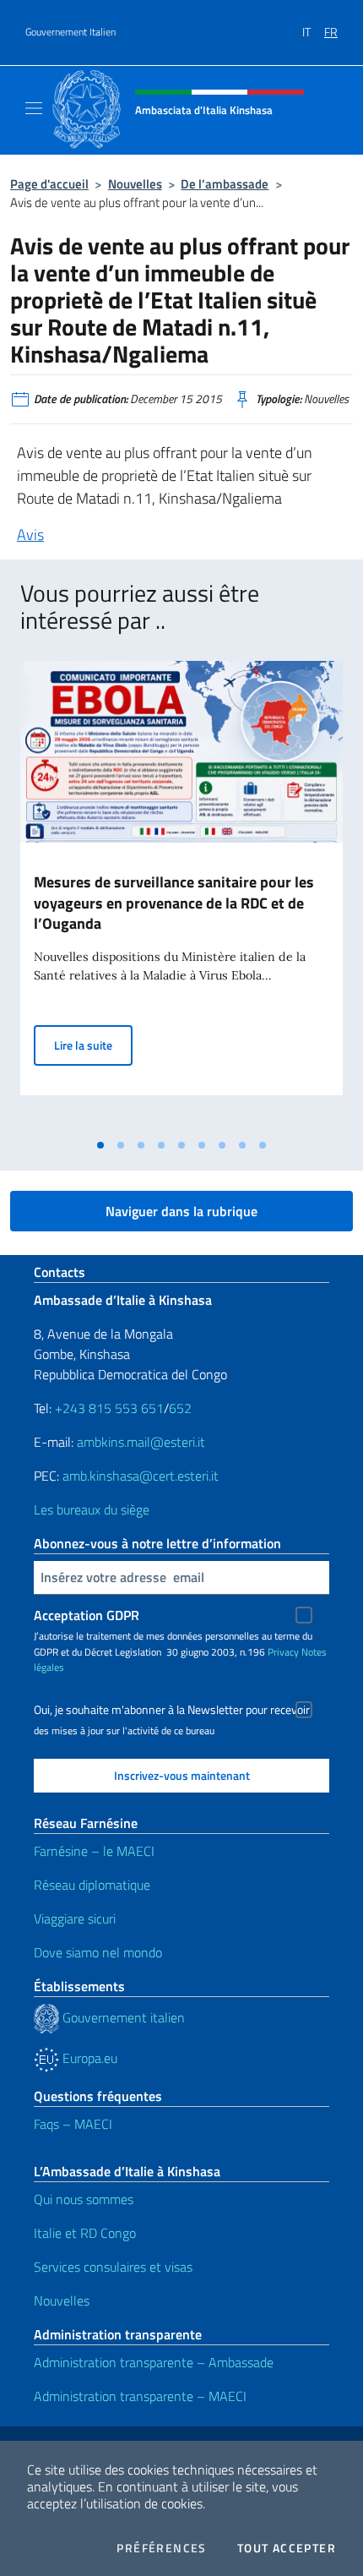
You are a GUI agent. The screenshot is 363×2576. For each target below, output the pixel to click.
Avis (30, 535)
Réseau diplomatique (92, 1885)
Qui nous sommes (84, 2199)
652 (180, 1408)
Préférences (161, 2548)
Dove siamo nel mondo (98, 1952)
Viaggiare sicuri (75, 1918)
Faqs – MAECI (73, 2124)
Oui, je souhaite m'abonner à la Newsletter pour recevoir (172, 1710)
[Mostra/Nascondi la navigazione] (34, 108)
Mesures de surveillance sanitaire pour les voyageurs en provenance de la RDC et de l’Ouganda (174, 903)
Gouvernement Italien (70, 32)
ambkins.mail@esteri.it (141, 1442)
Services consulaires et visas (113, 2267)
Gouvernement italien (122, 2017)
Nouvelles (135, 184)
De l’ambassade (225, 184)
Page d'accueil (49, 184)
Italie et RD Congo (85, 2233)
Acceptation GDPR (87, 1615)
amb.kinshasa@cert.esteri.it (141, 1476)
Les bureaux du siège (92, 1509)
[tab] (100, 1145)
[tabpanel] (181, 895)
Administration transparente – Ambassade (154, 2362)
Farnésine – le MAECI (94, 1851)
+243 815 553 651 (109, 1408)
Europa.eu (88, 2058)
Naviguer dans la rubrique (181, 1211)
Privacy (283, 1652)
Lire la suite (93, 1045)
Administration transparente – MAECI (140, 2396)
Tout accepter (287, 2548)
